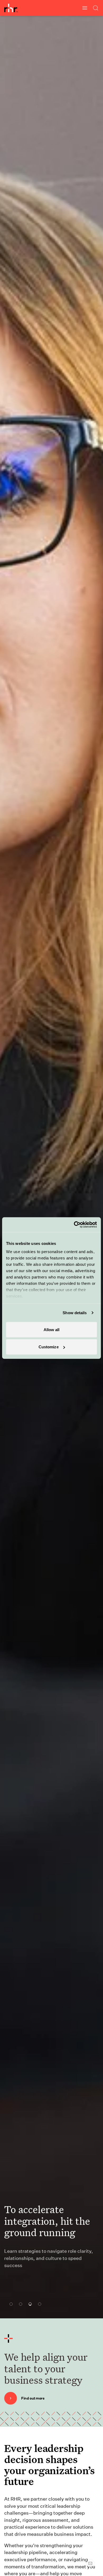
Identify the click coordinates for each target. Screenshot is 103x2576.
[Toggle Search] (96, 8)
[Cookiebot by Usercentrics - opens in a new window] (74, 1225)
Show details (75, 1313)
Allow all (52, 1329)
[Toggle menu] (85, 8)
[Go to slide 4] (38, 2304)
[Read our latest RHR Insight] (38, 2287)
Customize (49, 1347)
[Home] (11, 8)
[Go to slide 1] (10, 2304)
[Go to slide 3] (29, 2304)
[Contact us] (90, 2563)
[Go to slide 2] (19, 2304)
